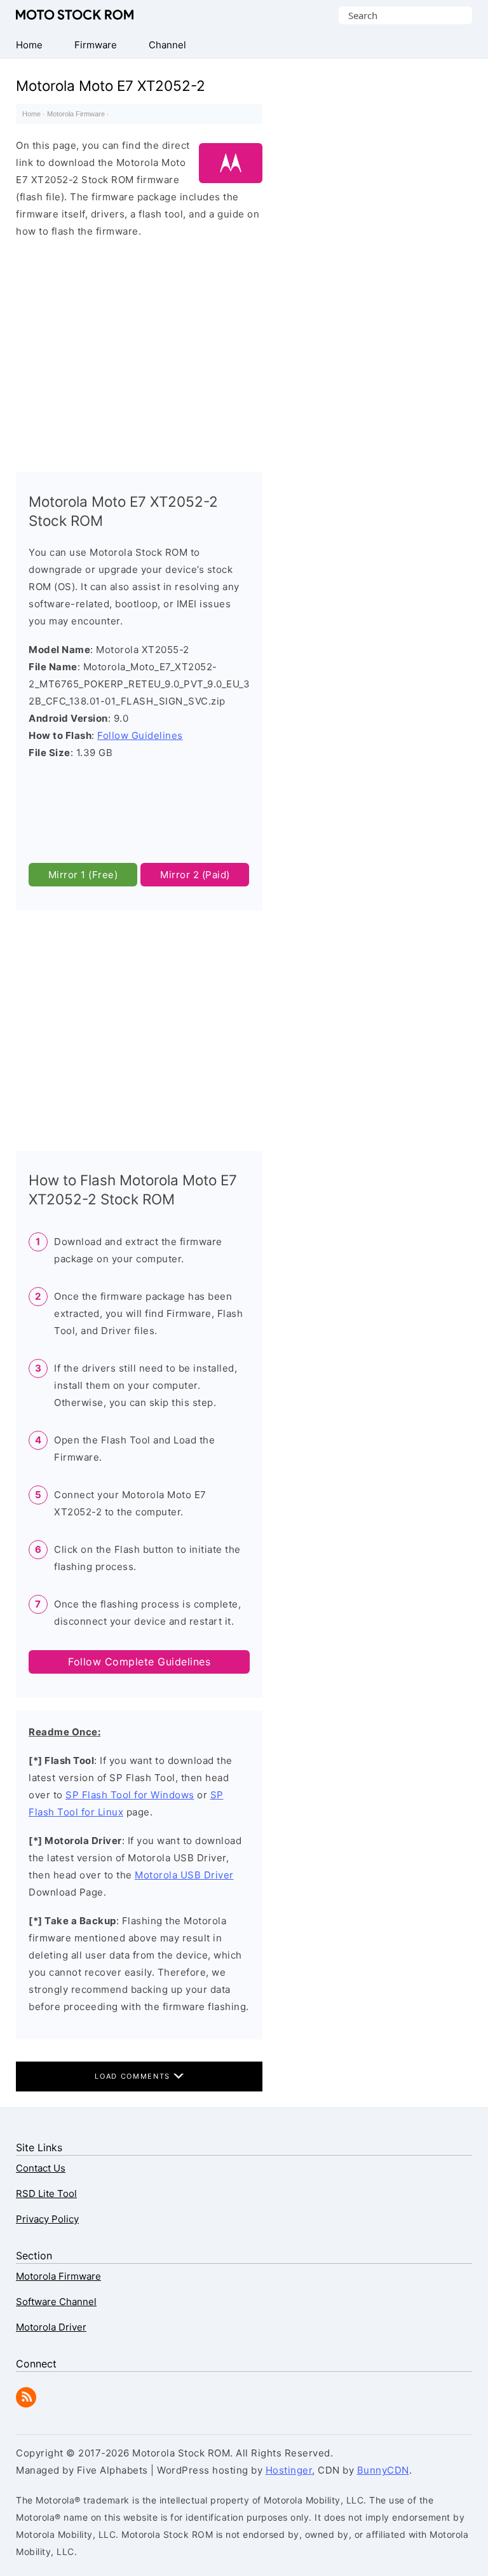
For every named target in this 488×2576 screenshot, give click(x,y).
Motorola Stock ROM (75, 15)
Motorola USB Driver (184, 1875)
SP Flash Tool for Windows (130, 1795)
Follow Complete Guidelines (139, 1662)
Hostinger (289, 2470)
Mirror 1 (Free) (83, 875)
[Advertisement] (139, 350)
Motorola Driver (51, 2327)
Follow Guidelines (140, 735)
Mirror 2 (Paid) (195, 875)
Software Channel (56, 2302)
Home (31, 114)
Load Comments (134, 2076)
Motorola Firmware (76, 114)
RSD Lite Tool (46, 2194)
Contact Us (41, 2168)
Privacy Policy (47, 2219)
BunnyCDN (383, 2470)
